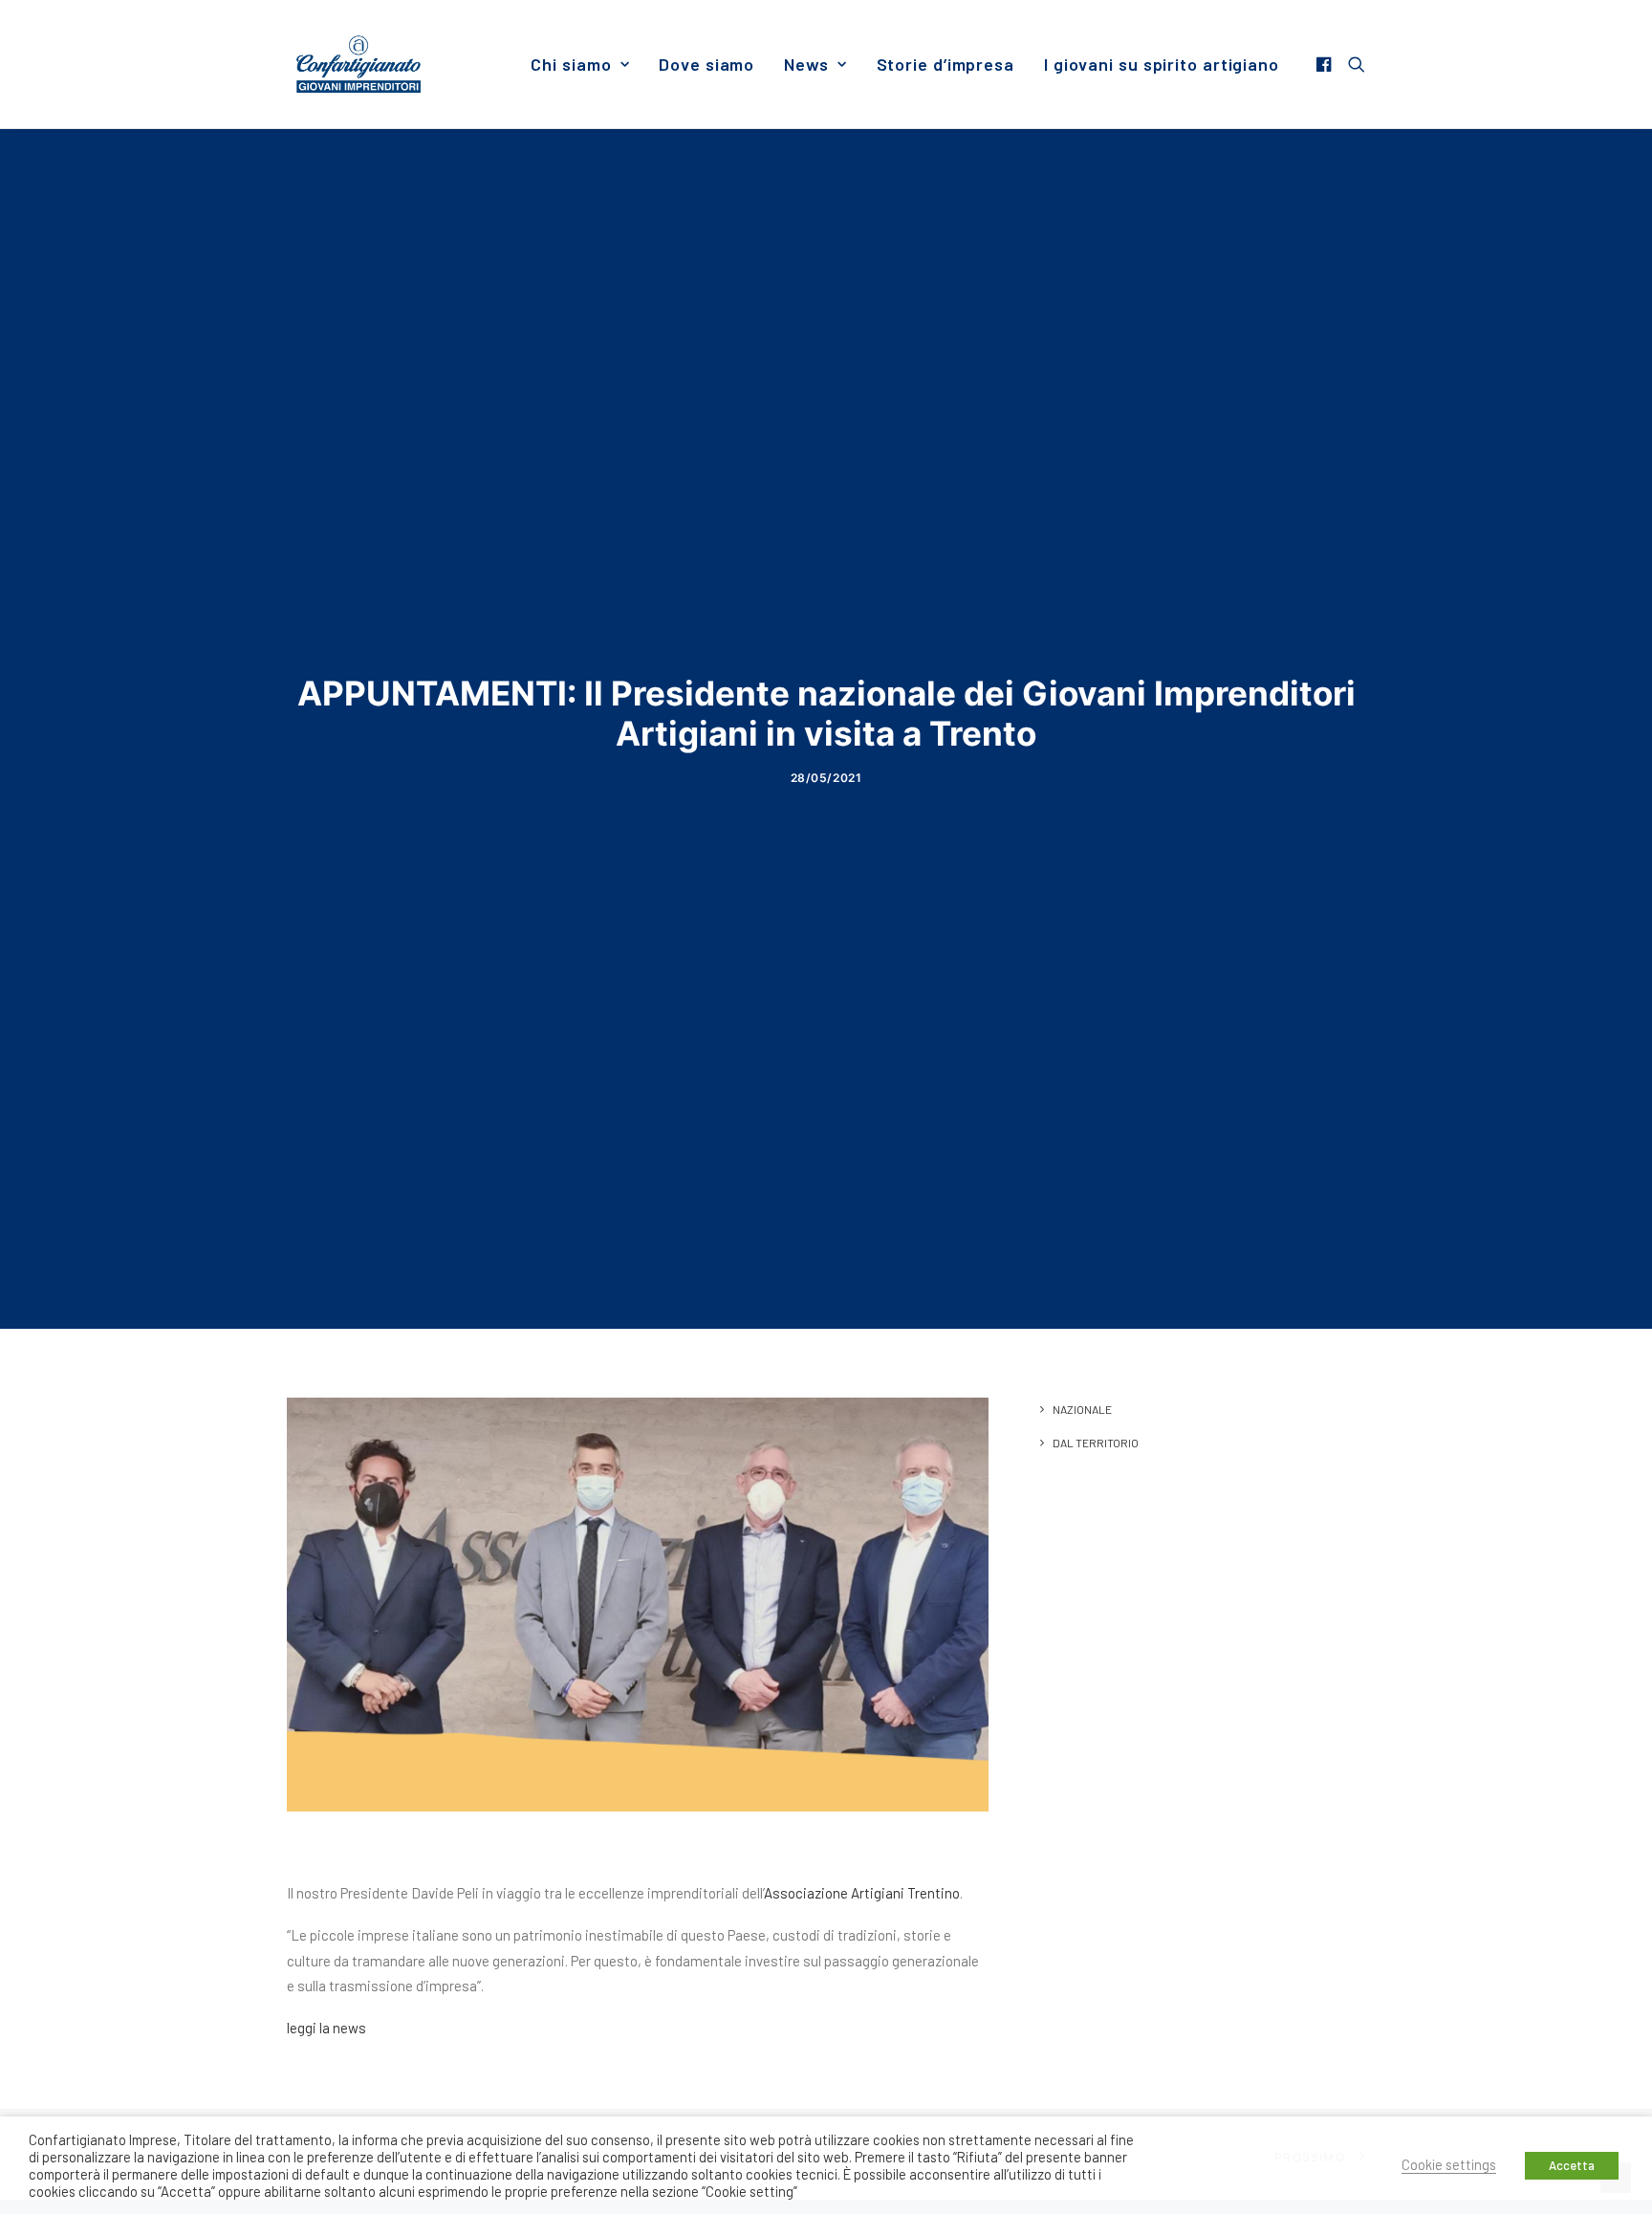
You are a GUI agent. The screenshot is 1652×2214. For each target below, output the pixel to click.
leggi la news (326, 2028)
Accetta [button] (1572, 2165)
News (806, 64)
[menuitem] (580, 64)
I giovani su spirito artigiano (1162, 64)
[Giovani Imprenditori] (359, 64)
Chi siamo (571, 64)
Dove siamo (706, 64)
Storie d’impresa (946, 64)
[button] (1326, 64)
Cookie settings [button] (1449, 2164)
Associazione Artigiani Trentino (862, 1893)
